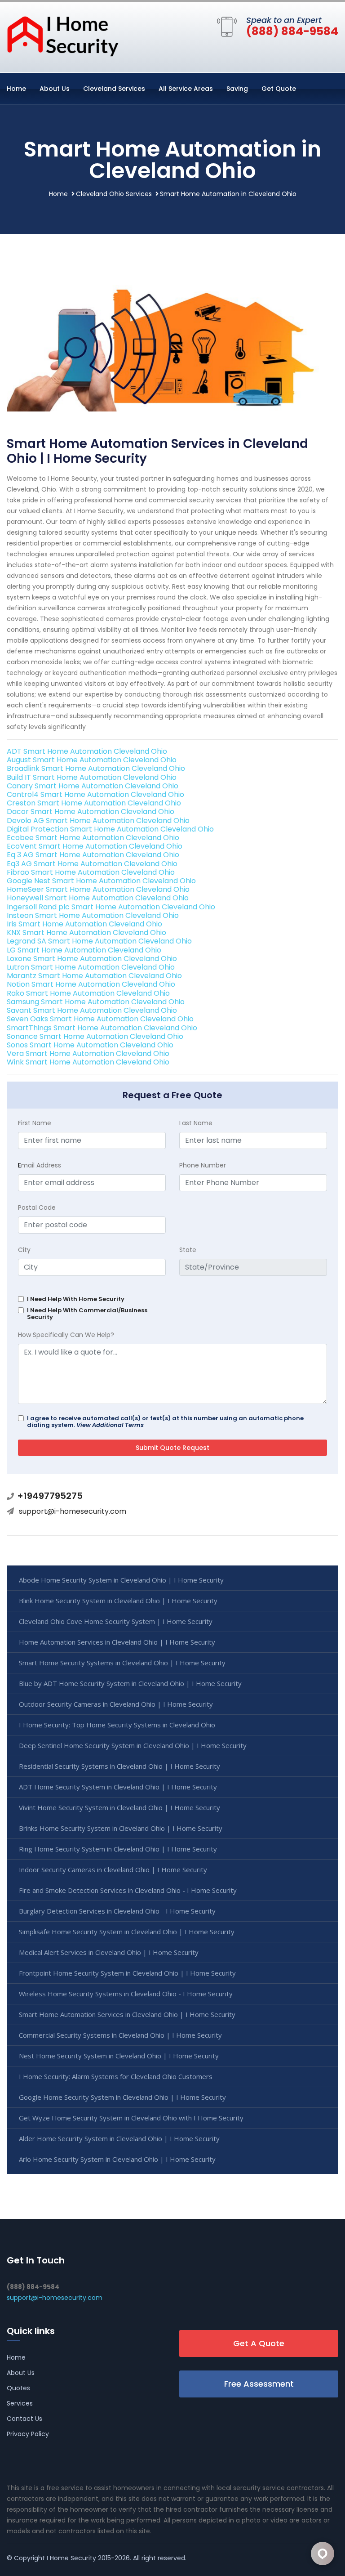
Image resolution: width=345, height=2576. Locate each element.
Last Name (196, 1123)
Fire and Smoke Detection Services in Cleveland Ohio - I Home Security (128, 1890)
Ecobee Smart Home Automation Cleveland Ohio (93, 838)
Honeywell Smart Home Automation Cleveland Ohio (98, 898)
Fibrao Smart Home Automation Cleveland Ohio (91, 872)
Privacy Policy (28, 2434)
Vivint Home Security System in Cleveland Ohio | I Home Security (119, 1807)
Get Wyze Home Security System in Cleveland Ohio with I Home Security (131, 2118)
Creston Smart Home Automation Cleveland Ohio (94, 803)
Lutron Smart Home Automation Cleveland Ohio (91, 967)
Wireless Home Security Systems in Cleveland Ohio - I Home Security (126, 1994)
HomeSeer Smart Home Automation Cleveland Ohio (98, 889)
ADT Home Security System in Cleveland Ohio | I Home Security (118, 1787)
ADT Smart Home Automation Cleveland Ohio (87, 751)
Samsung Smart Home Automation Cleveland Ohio (96, 1002)
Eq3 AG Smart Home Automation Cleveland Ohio (92, 864)
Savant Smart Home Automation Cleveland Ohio (92, 1010)
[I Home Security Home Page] (63, 36)
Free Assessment (259, 2384)
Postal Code (37, 1207)
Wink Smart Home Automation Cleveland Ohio (88, 1062)
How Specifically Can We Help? (66, 1335)
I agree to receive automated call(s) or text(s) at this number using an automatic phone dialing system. (165, 1422)
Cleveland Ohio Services (114, 194)
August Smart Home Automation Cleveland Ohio (92, 760)
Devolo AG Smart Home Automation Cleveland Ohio (98, 821)
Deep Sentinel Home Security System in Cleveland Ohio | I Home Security (133, 1745)
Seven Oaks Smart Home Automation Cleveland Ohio (100, 1019)
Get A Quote (259, 2343)
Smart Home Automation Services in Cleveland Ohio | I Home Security (127, 2014)
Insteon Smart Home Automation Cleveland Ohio (93, 915)
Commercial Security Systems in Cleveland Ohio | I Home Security (120, 2035)
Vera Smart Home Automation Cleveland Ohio (88, 1053)
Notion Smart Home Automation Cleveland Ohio (91, 984)
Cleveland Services (114, 89)
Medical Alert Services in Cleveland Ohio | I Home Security (109, 1952)
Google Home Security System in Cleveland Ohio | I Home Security (122, 2097)
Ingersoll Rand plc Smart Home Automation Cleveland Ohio (111, 907)
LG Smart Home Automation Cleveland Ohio (84, 950)
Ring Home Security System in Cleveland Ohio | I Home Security (118, 1849)
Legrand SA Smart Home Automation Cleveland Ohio (99, 941)
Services (20, 2403)
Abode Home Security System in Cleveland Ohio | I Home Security (121, 1580)
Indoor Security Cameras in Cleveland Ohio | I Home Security (113, 1869)
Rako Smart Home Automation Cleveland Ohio (88, 993)
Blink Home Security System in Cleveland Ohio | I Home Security (118, 1601)
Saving (237, 89)
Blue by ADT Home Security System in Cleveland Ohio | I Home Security (130, 1683)
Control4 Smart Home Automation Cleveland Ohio (95, 794)
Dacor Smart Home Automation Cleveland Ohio (91, 812)
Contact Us (24, 2419)
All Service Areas (186, 89)
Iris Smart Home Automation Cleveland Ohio (84, 924)
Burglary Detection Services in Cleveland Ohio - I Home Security (117, 1911)
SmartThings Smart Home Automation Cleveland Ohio (102, 1028)
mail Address (40, 1165)
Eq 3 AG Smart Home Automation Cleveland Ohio (93, 855)
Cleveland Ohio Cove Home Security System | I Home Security (116, 1621)
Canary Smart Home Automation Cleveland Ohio (93, 786)
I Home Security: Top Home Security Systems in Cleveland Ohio (117, 1725)
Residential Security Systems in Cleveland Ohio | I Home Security (119, 1766)
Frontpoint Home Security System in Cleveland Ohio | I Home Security (127, 1973)
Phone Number (203, 1165)
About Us (55, 89)
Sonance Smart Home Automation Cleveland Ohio (95, 1036)
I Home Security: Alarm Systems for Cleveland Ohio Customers (116, 2076)
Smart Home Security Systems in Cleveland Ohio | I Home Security (122, 1663)
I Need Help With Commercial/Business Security (87, 1314)
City (24, 1250)
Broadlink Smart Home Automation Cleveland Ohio (96, 768)
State (188, 1250)
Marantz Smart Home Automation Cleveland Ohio (94, 976)
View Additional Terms (110, 1425)
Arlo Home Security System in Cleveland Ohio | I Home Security (117, 2159)
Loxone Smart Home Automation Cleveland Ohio (92, 959)
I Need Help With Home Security (76, 1299)
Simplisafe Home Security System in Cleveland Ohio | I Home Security (127, 1932)
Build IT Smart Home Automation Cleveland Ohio (92, 777)
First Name (35, 1123)
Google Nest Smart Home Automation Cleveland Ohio (101, 881)
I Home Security (71, 2558)
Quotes (18, 2388)
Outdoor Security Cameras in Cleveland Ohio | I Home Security (116, 1704)
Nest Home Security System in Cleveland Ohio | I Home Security (119, 2056)
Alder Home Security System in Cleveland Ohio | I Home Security (119, 2138)
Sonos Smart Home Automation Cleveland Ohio (90, 1045)
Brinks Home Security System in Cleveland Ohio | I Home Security (121, 1828)
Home (16, 89)
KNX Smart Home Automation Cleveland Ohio (86, 932)
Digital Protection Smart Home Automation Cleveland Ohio (110, 829)
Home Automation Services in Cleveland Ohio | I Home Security (117, 1642)
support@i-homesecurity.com (73, 1511)
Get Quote (279, 89)
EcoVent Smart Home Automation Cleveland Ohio (95, 846)
